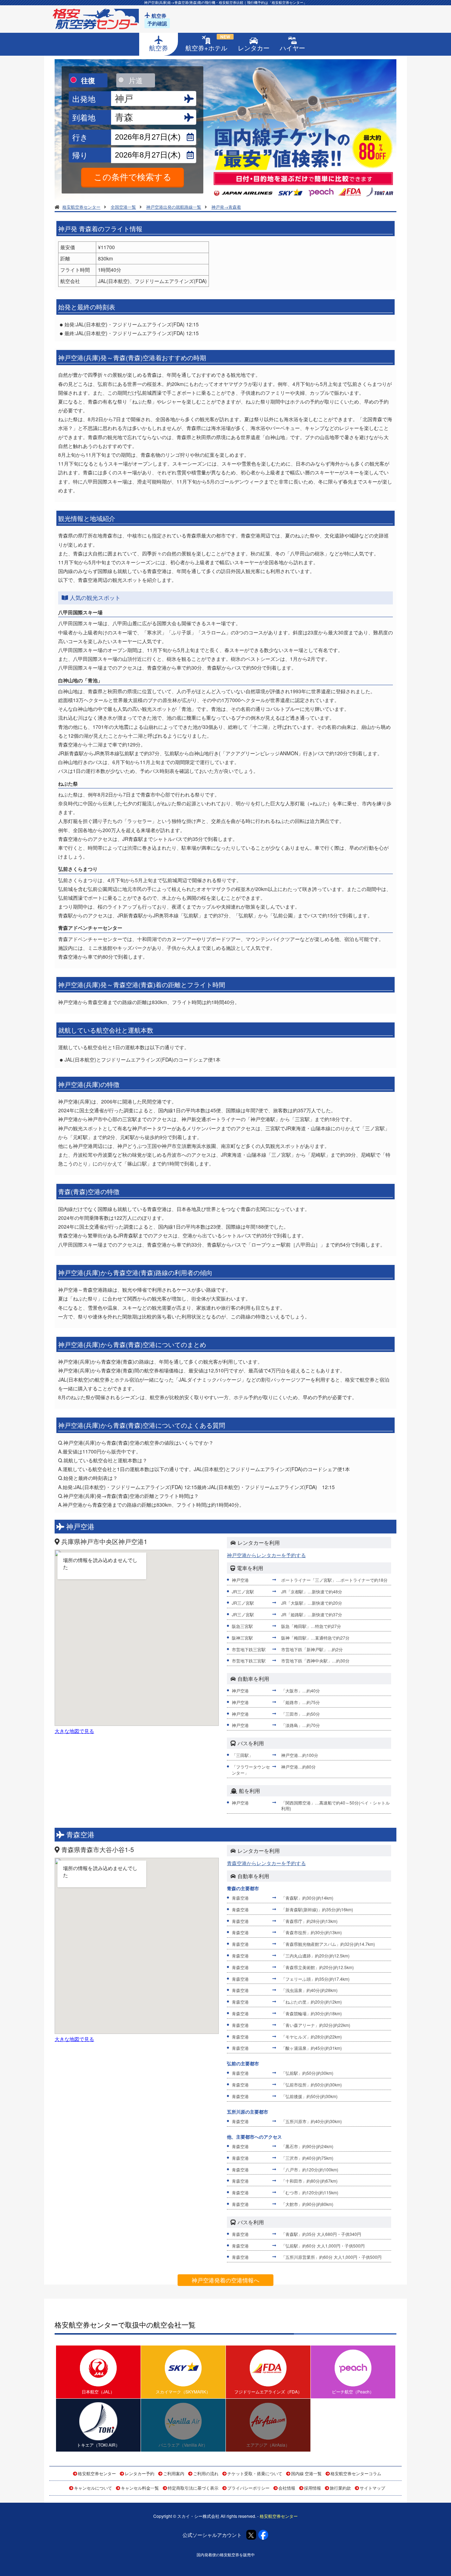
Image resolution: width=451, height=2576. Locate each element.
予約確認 (157, 23)
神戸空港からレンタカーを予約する (266, 1555)
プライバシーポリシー (248, 2488)
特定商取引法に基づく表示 (193, 2488)
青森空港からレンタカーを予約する (266, 1863)
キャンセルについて (93, 2488)
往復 (88, 80)
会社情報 (287, 2488)
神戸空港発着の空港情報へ (225, 2280)
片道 (136, 80)
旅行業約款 (340, 2488)
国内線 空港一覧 (306, 2473)
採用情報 (313, 2488)
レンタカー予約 (140, 2473)
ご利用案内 (174, 2473)
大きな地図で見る (74, 1731)
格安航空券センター (97, 2473)
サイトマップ (372, 2488)
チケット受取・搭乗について (255, 2473)
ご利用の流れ (206, 2473)
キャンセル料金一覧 (140, 2488)
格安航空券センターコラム (356, 2473)
